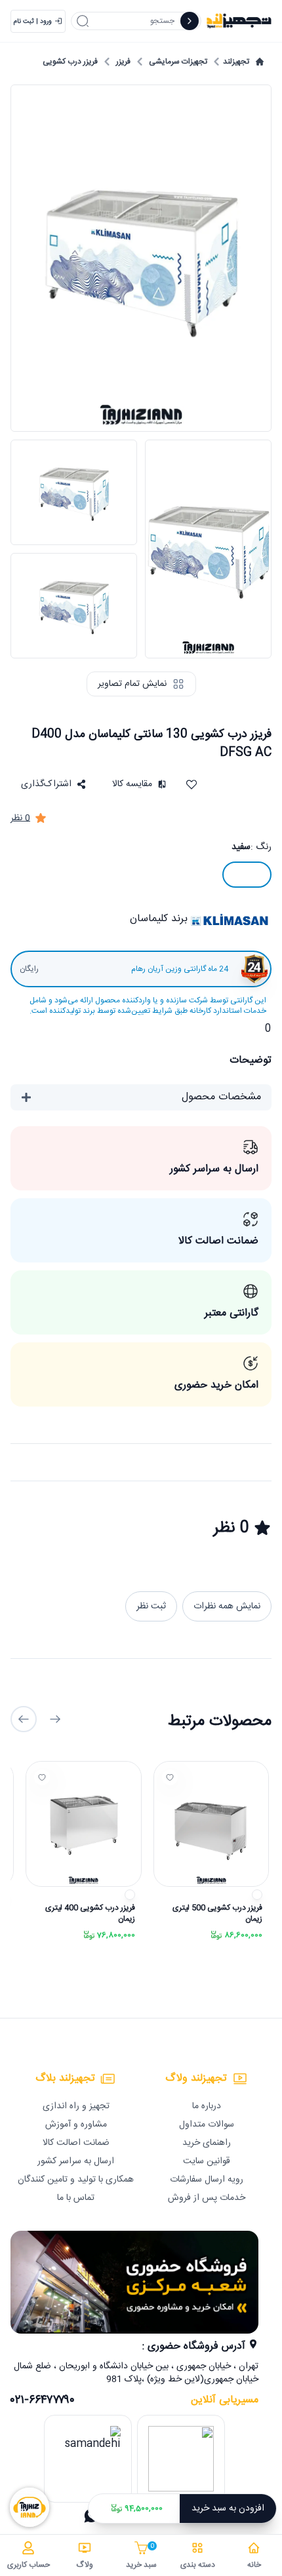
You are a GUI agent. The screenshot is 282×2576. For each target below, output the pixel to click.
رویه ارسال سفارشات (207, 2180)
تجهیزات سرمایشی (178, 62)
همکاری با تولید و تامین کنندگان (76, 2180)
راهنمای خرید (207, 2143)
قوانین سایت (207, 2161)
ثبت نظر (151, 1606)
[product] (211, 1824)
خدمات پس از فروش (207, 2198)
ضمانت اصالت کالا (76, 2143)
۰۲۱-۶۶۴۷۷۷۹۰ (43, 2400)
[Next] (24, 1719)
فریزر (123, 62)
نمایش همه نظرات (227, 1606)
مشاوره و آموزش (76, 2125)
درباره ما (207, 2106)
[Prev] (55, 1719)
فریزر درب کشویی (70, 62)
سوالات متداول (207, 2125)
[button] (53, 784)
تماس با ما (76, 2198)
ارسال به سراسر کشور (76, 2161)
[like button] (170, 1777)
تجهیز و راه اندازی (76, 2106)
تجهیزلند (236, 62)
